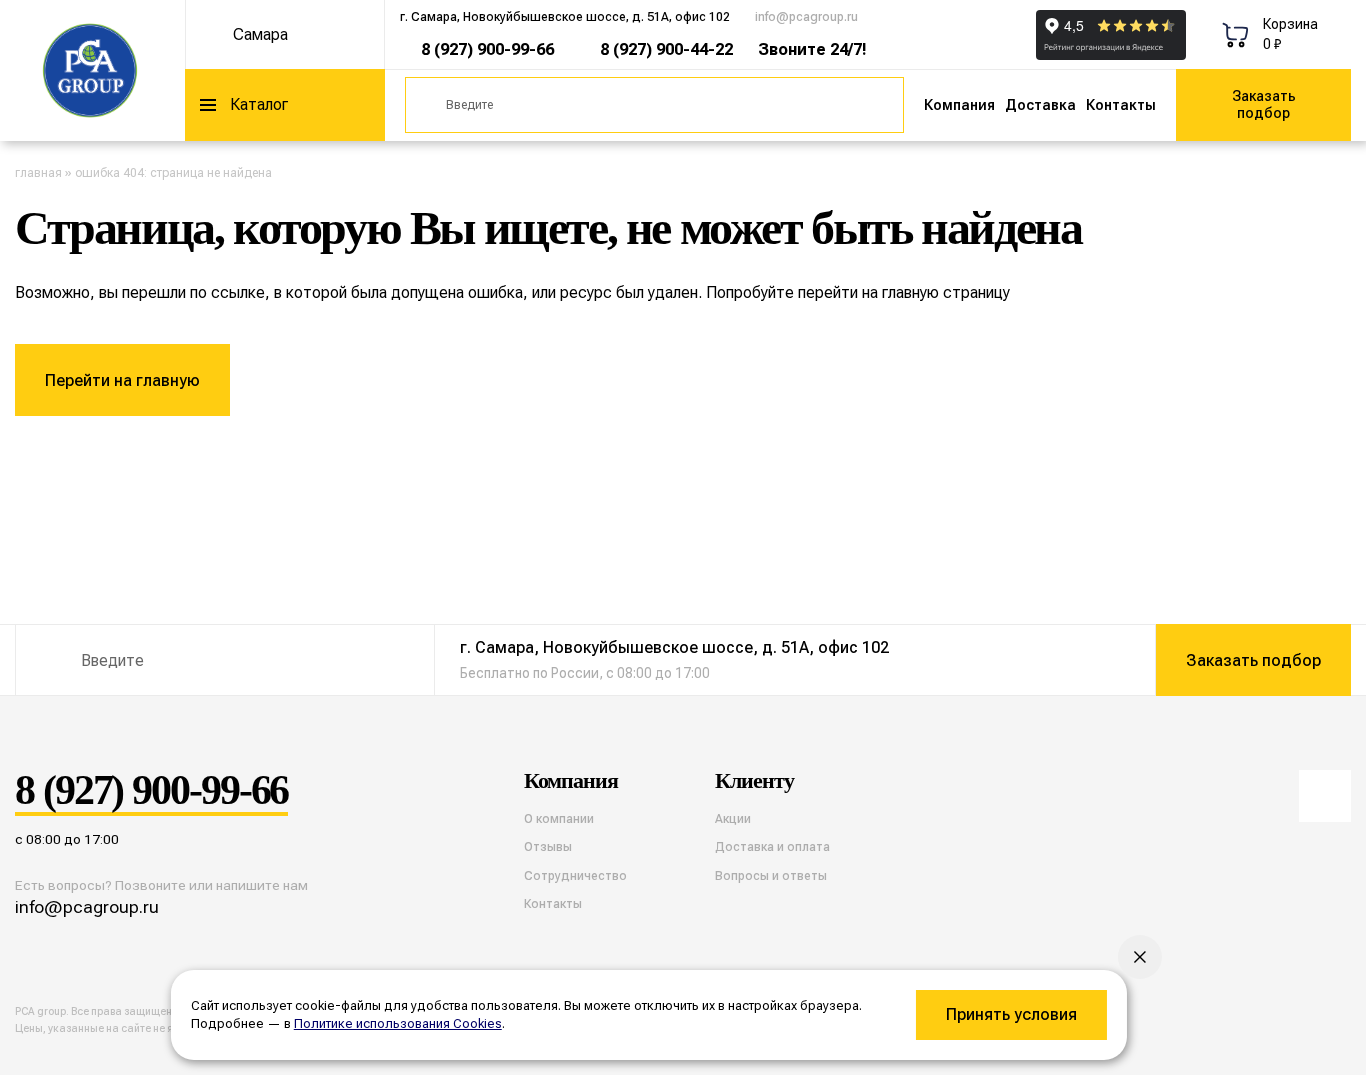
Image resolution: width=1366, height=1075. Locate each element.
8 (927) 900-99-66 (487, 49)
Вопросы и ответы (771, 876)
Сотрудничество (575, 876)
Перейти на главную (122, 380)
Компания (959, 105)
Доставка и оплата (772, 847)
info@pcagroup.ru (806, 17)
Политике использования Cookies (398, 1023)
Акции (733, 819)
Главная (38, 173)
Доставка (1040, 105)
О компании (559, 819)
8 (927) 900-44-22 (666, 49)
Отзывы (548, 847)
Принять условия (1011, 1014)
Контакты (1121, 105)
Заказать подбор (1264, 104)
